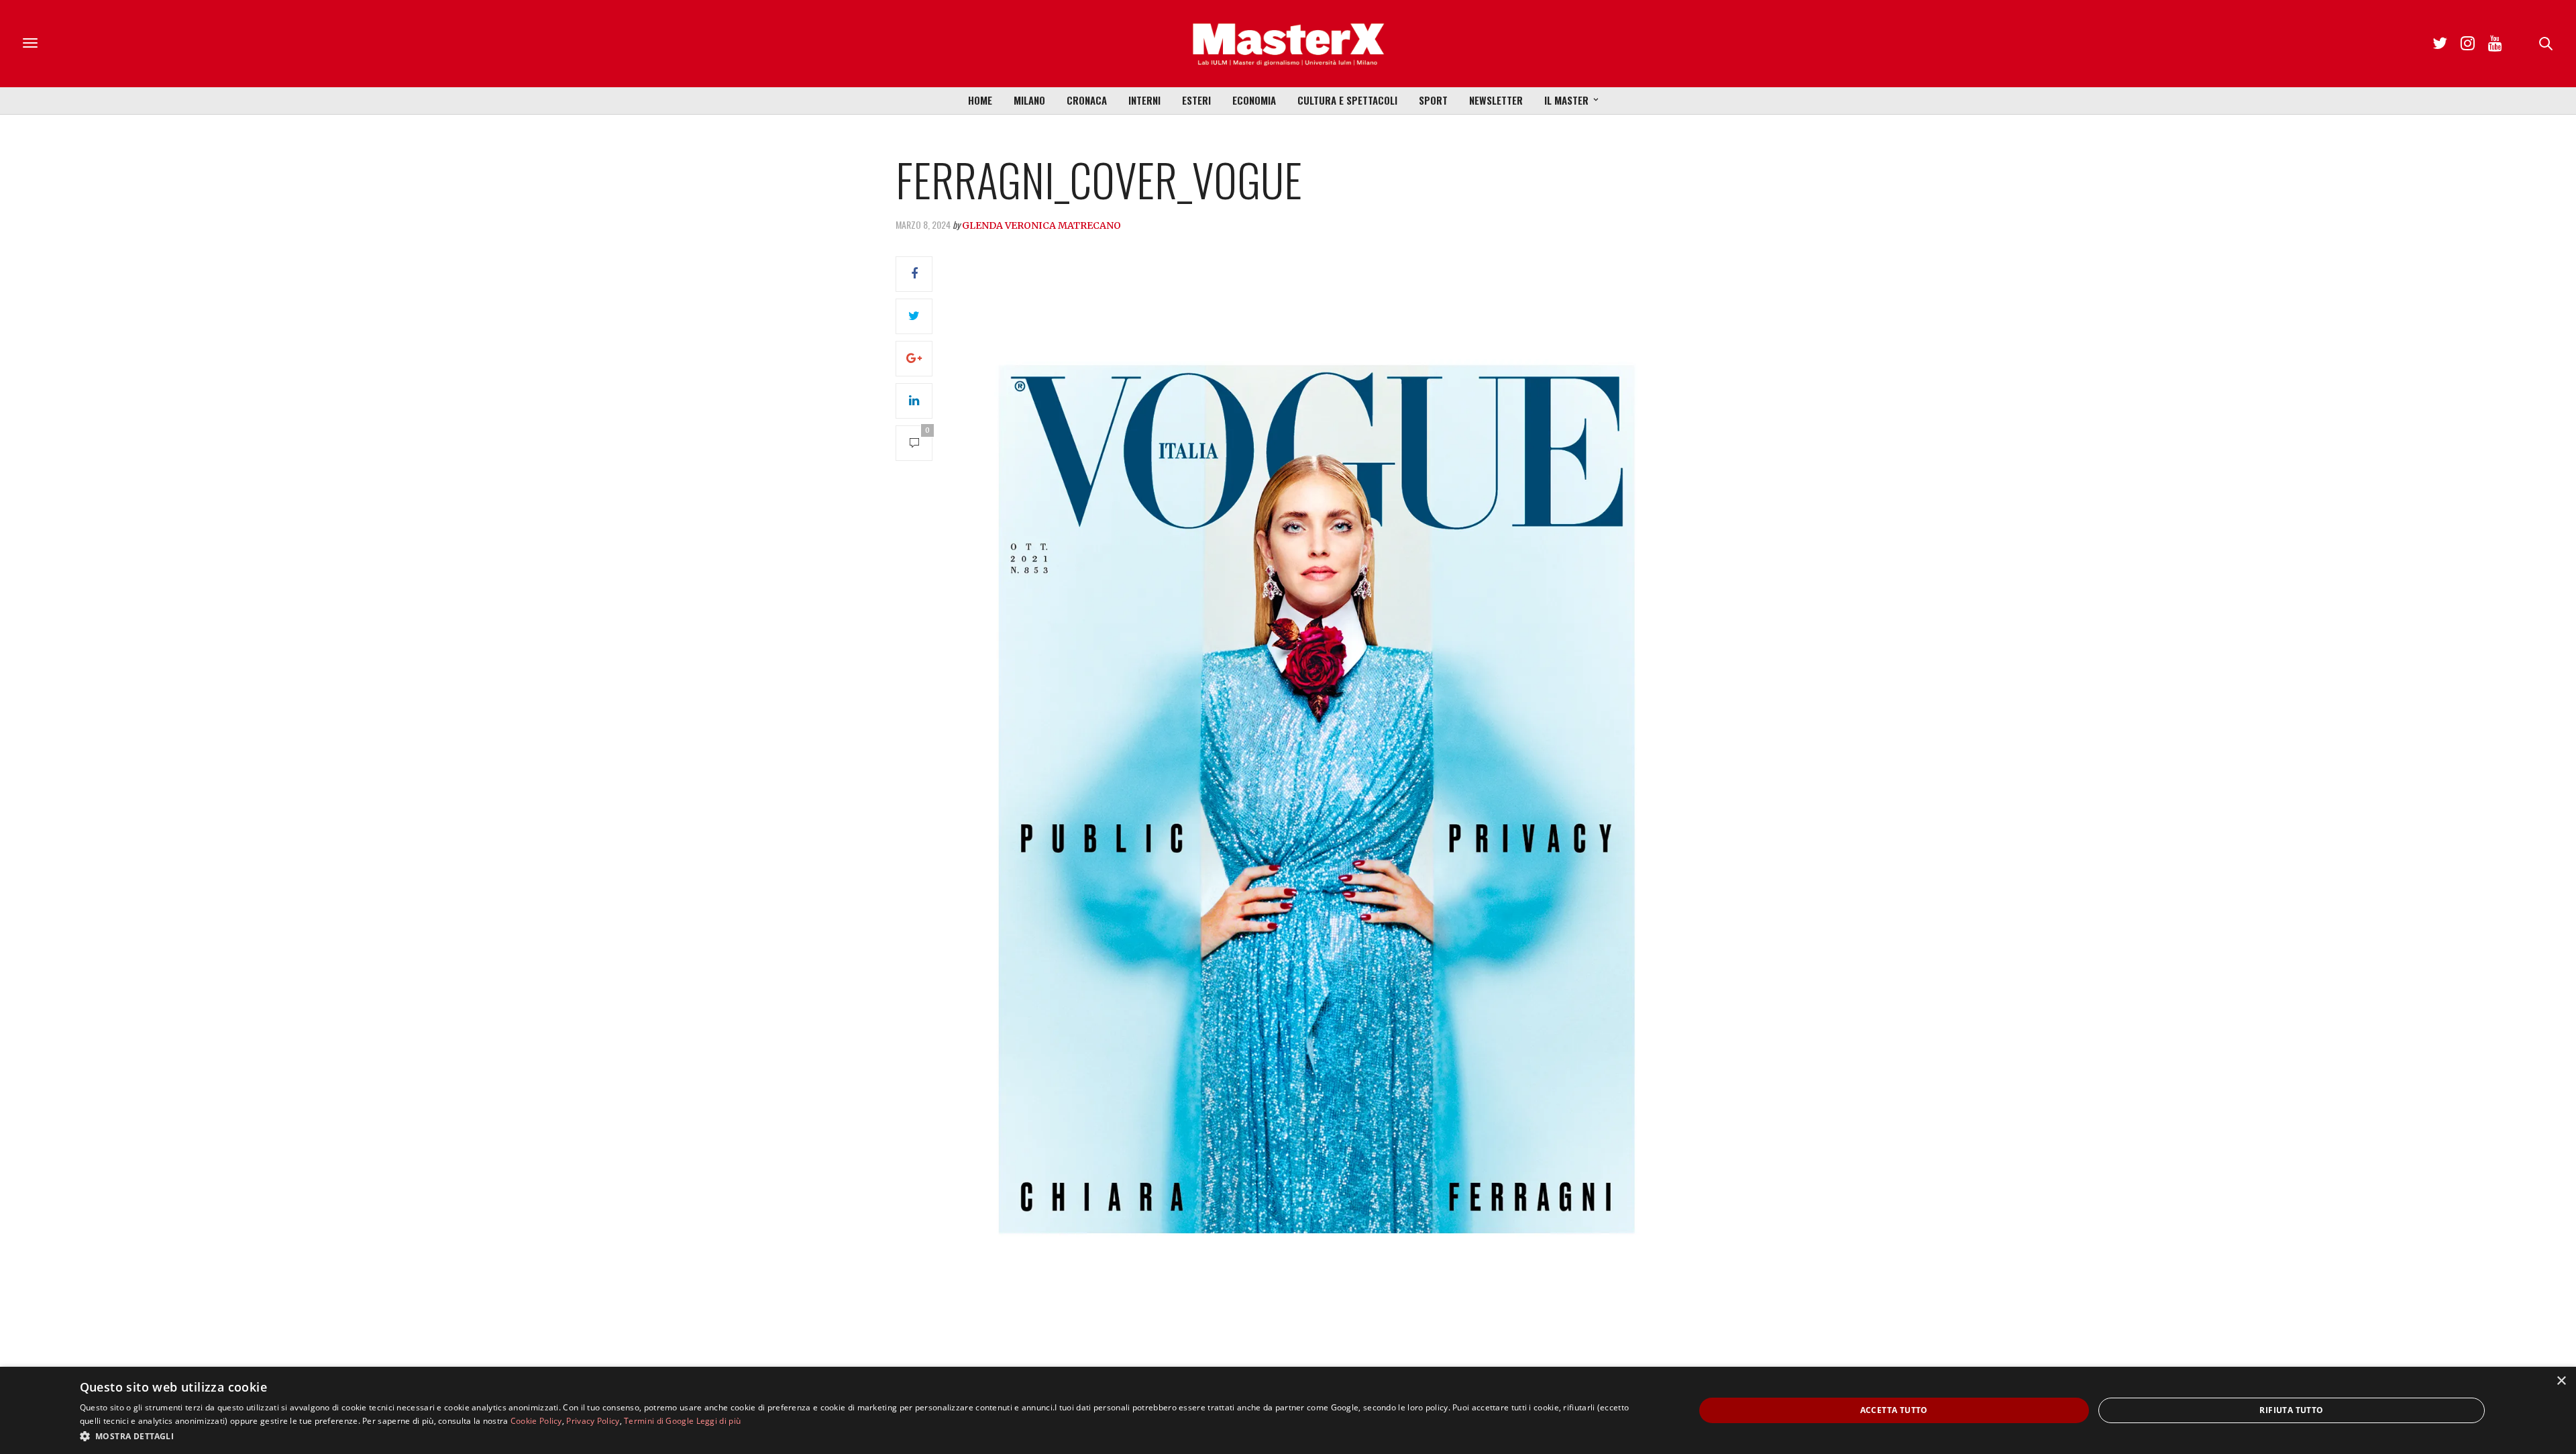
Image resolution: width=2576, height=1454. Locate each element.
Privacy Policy (593, 1421)
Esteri (1196, 100)
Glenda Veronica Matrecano (1041, 225)
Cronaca (1087, 100)
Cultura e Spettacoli (1347, 100)
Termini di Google (659, 1421)
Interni (1144, 100)
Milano (1029, 100)
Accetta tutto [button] (1894, 1410)
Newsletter (1496, 100)
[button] (863, 1436)
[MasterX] (1288, 44)
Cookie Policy (536, 1421)
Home (980, 100)
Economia (1254, 100)
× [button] (2561, 1381)
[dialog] (1288, 1410)
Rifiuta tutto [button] (2291, 1410)
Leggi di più (719, 1421)
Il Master (1566, 100)
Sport (1433, 100)
